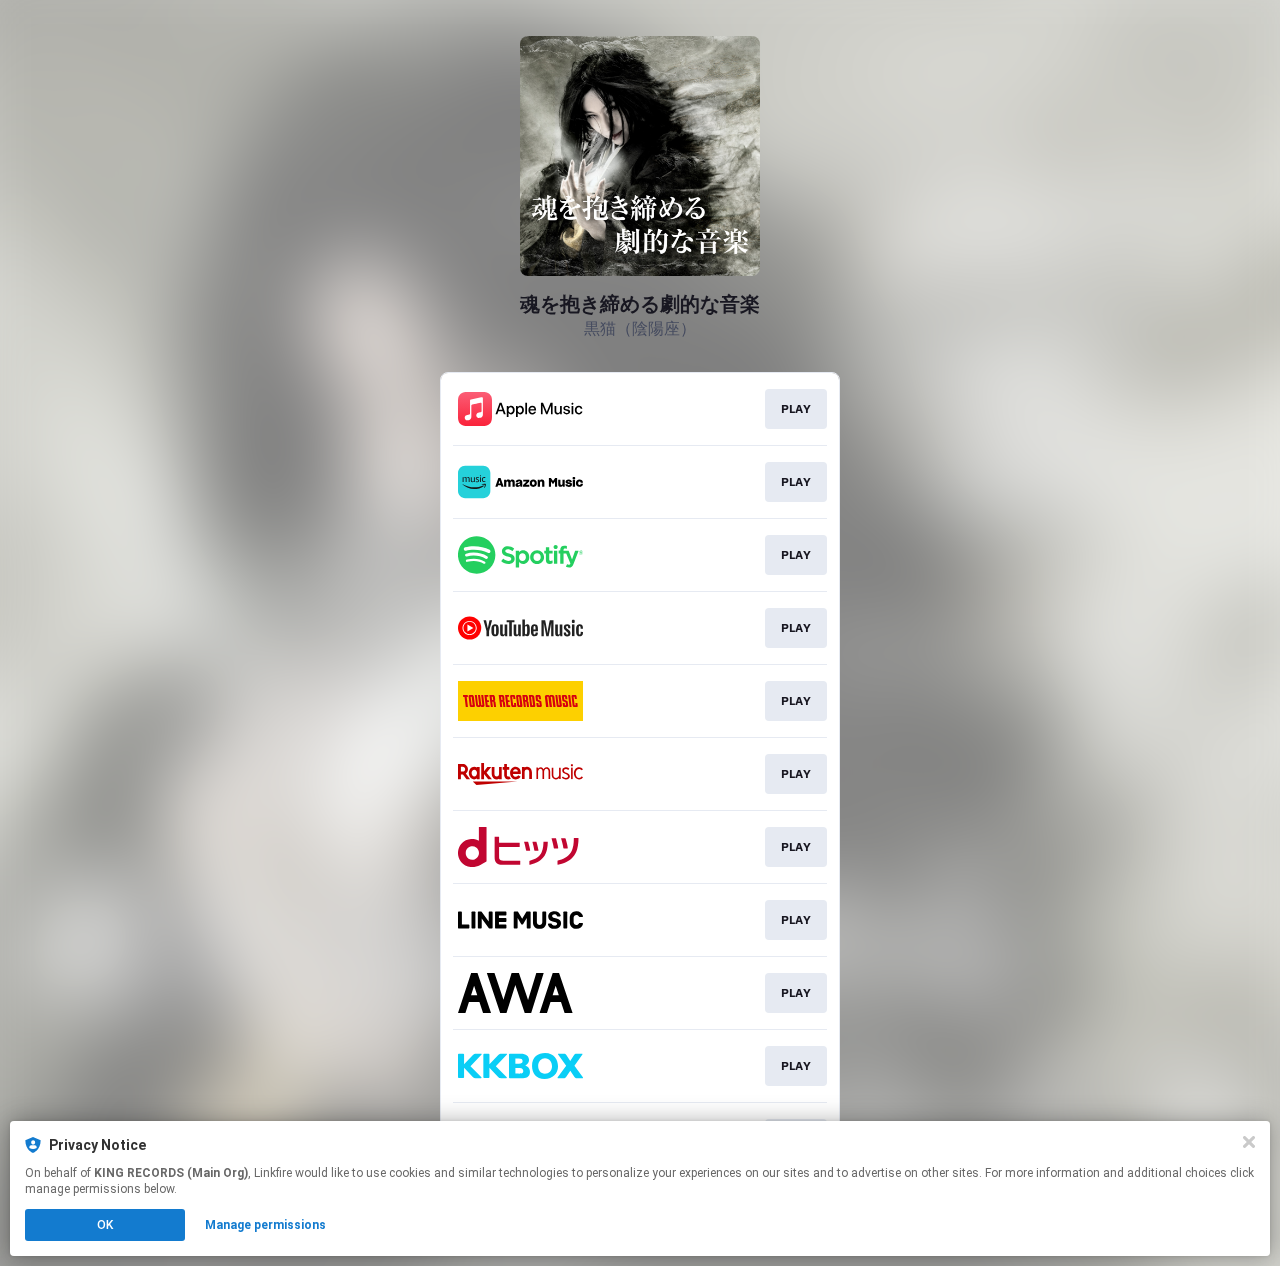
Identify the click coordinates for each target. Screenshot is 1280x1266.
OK (105, 1225)
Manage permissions (265, 1225)
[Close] (1249, 1142)
